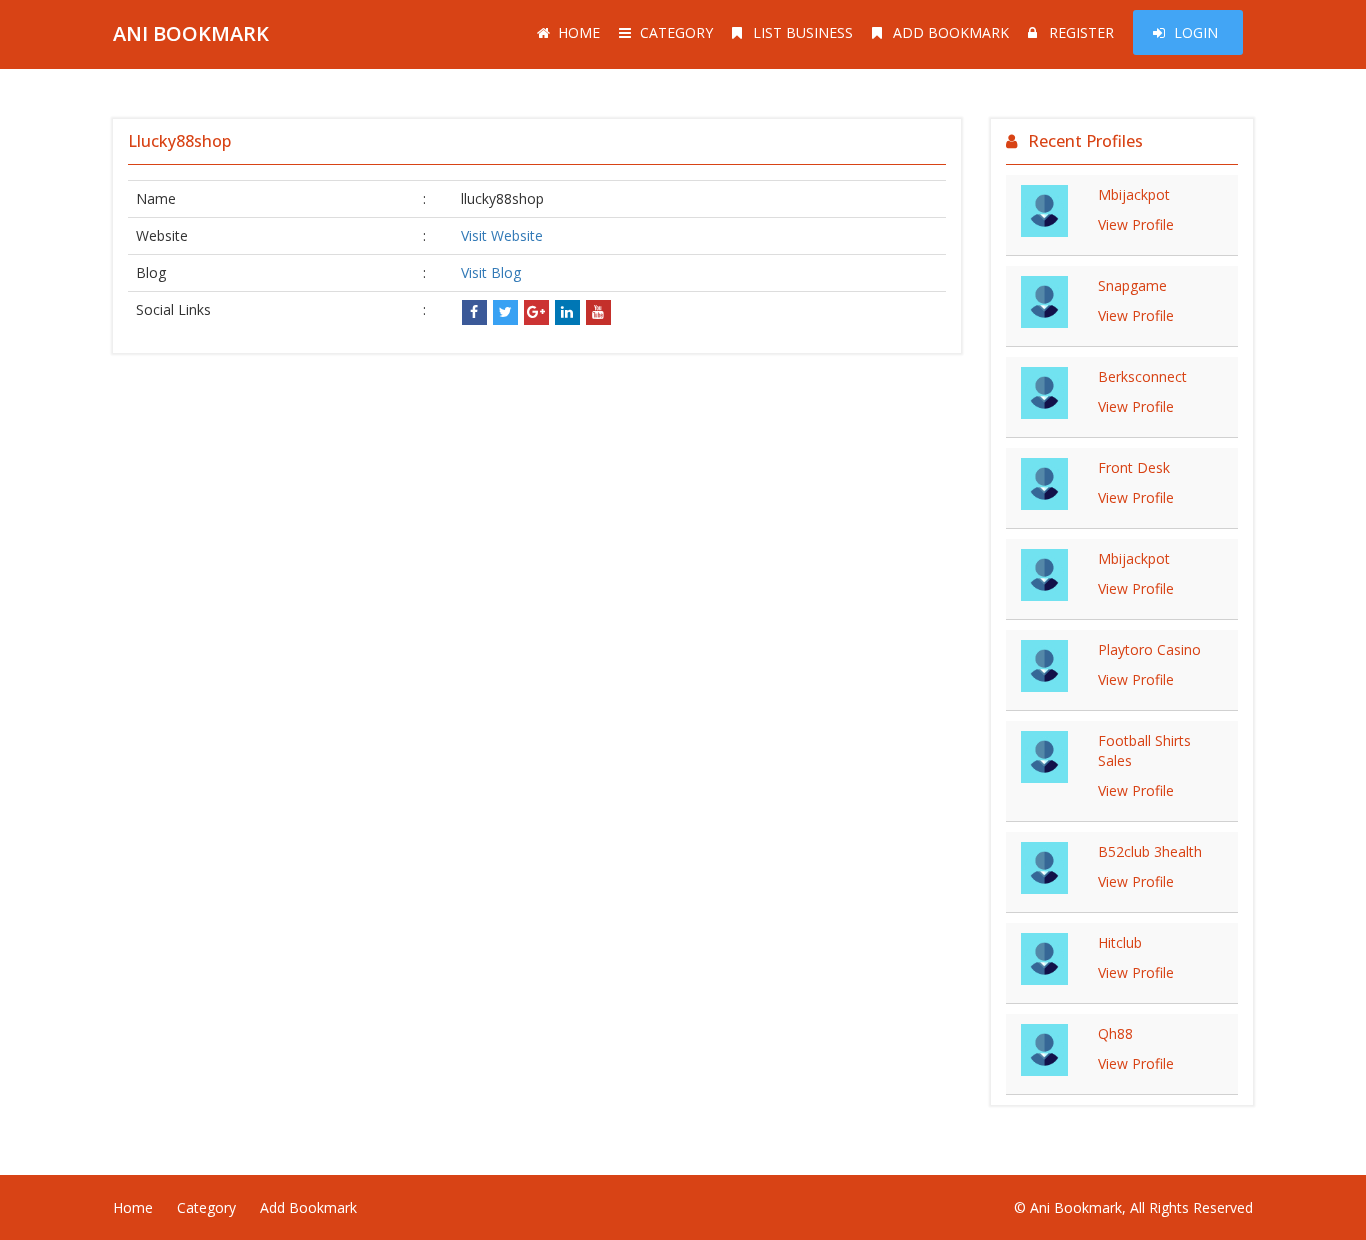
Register (1081, 32)
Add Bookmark (951, 32)
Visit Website (502, 235)
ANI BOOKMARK (191, 33)
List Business (803, 32)
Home (579, 32)
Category (676, 32)
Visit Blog (491, 272)
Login (1196, 32)
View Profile (1136, 224)
